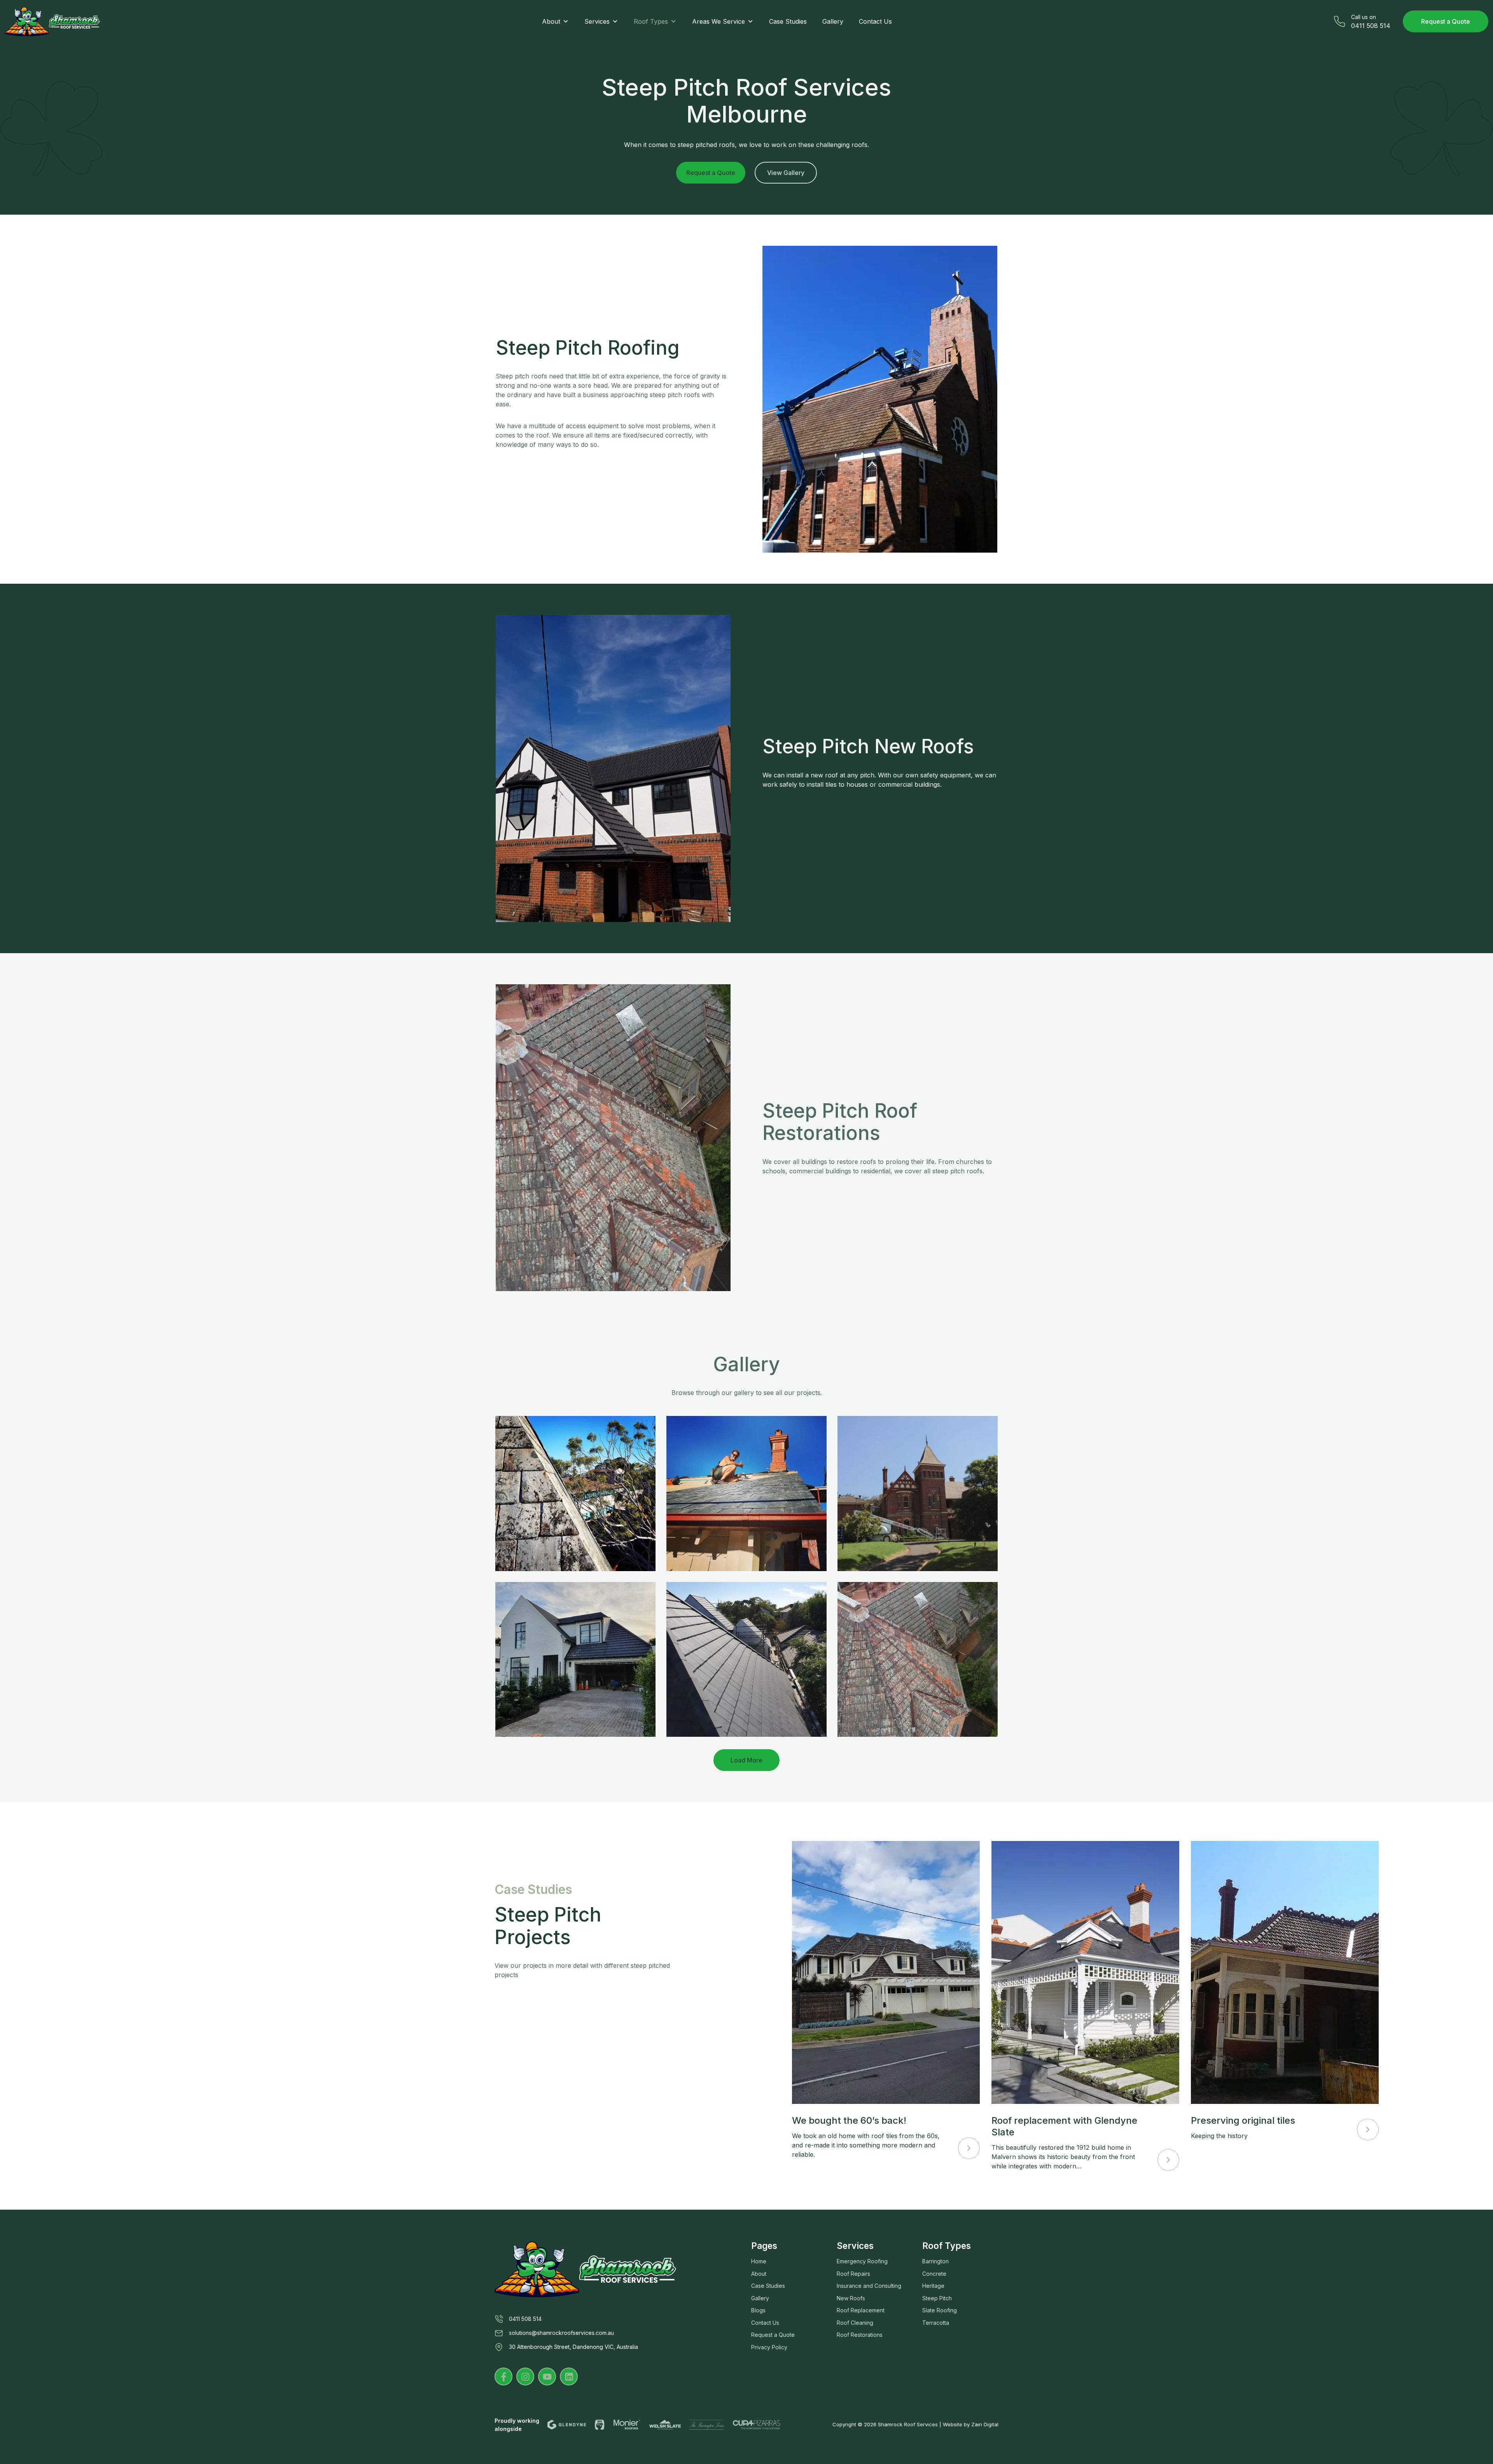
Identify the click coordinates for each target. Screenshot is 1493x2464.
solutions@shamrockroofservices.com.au (561, 2333)
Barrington (935, 2261)
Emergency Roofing (862, 2261)
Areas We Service (719, 21)
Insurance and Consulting (869, 2286)
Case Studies (788, 21)
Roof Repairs (853, 2274)
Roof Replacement (861, 2310)
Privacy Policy (769, 2347)
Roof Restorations (860, 2335)
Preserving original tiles (1243, 2120)
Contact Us (875, 21)
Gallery (833, 21)
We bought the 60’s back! (849, 2120)
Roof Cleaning (855, 2323)
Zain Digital (985, 2424)
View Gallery (786, 173)
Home (759, 2261)
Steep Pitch (937, 2298)
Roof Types (651, 21)
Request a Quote (1446, 21)
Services (597, 21)
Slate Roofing (940, 2310)
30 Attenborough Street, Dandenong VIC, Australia (573, 2347)
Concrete (934, 2274)
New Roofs (851, 2298)
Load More (746, 1760)
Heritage (933, 2286)
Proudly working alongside (517, 2425)
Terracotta (936, 2323)
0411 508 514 (525, 2319)
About (551, 21)
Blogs (758, 2310)
